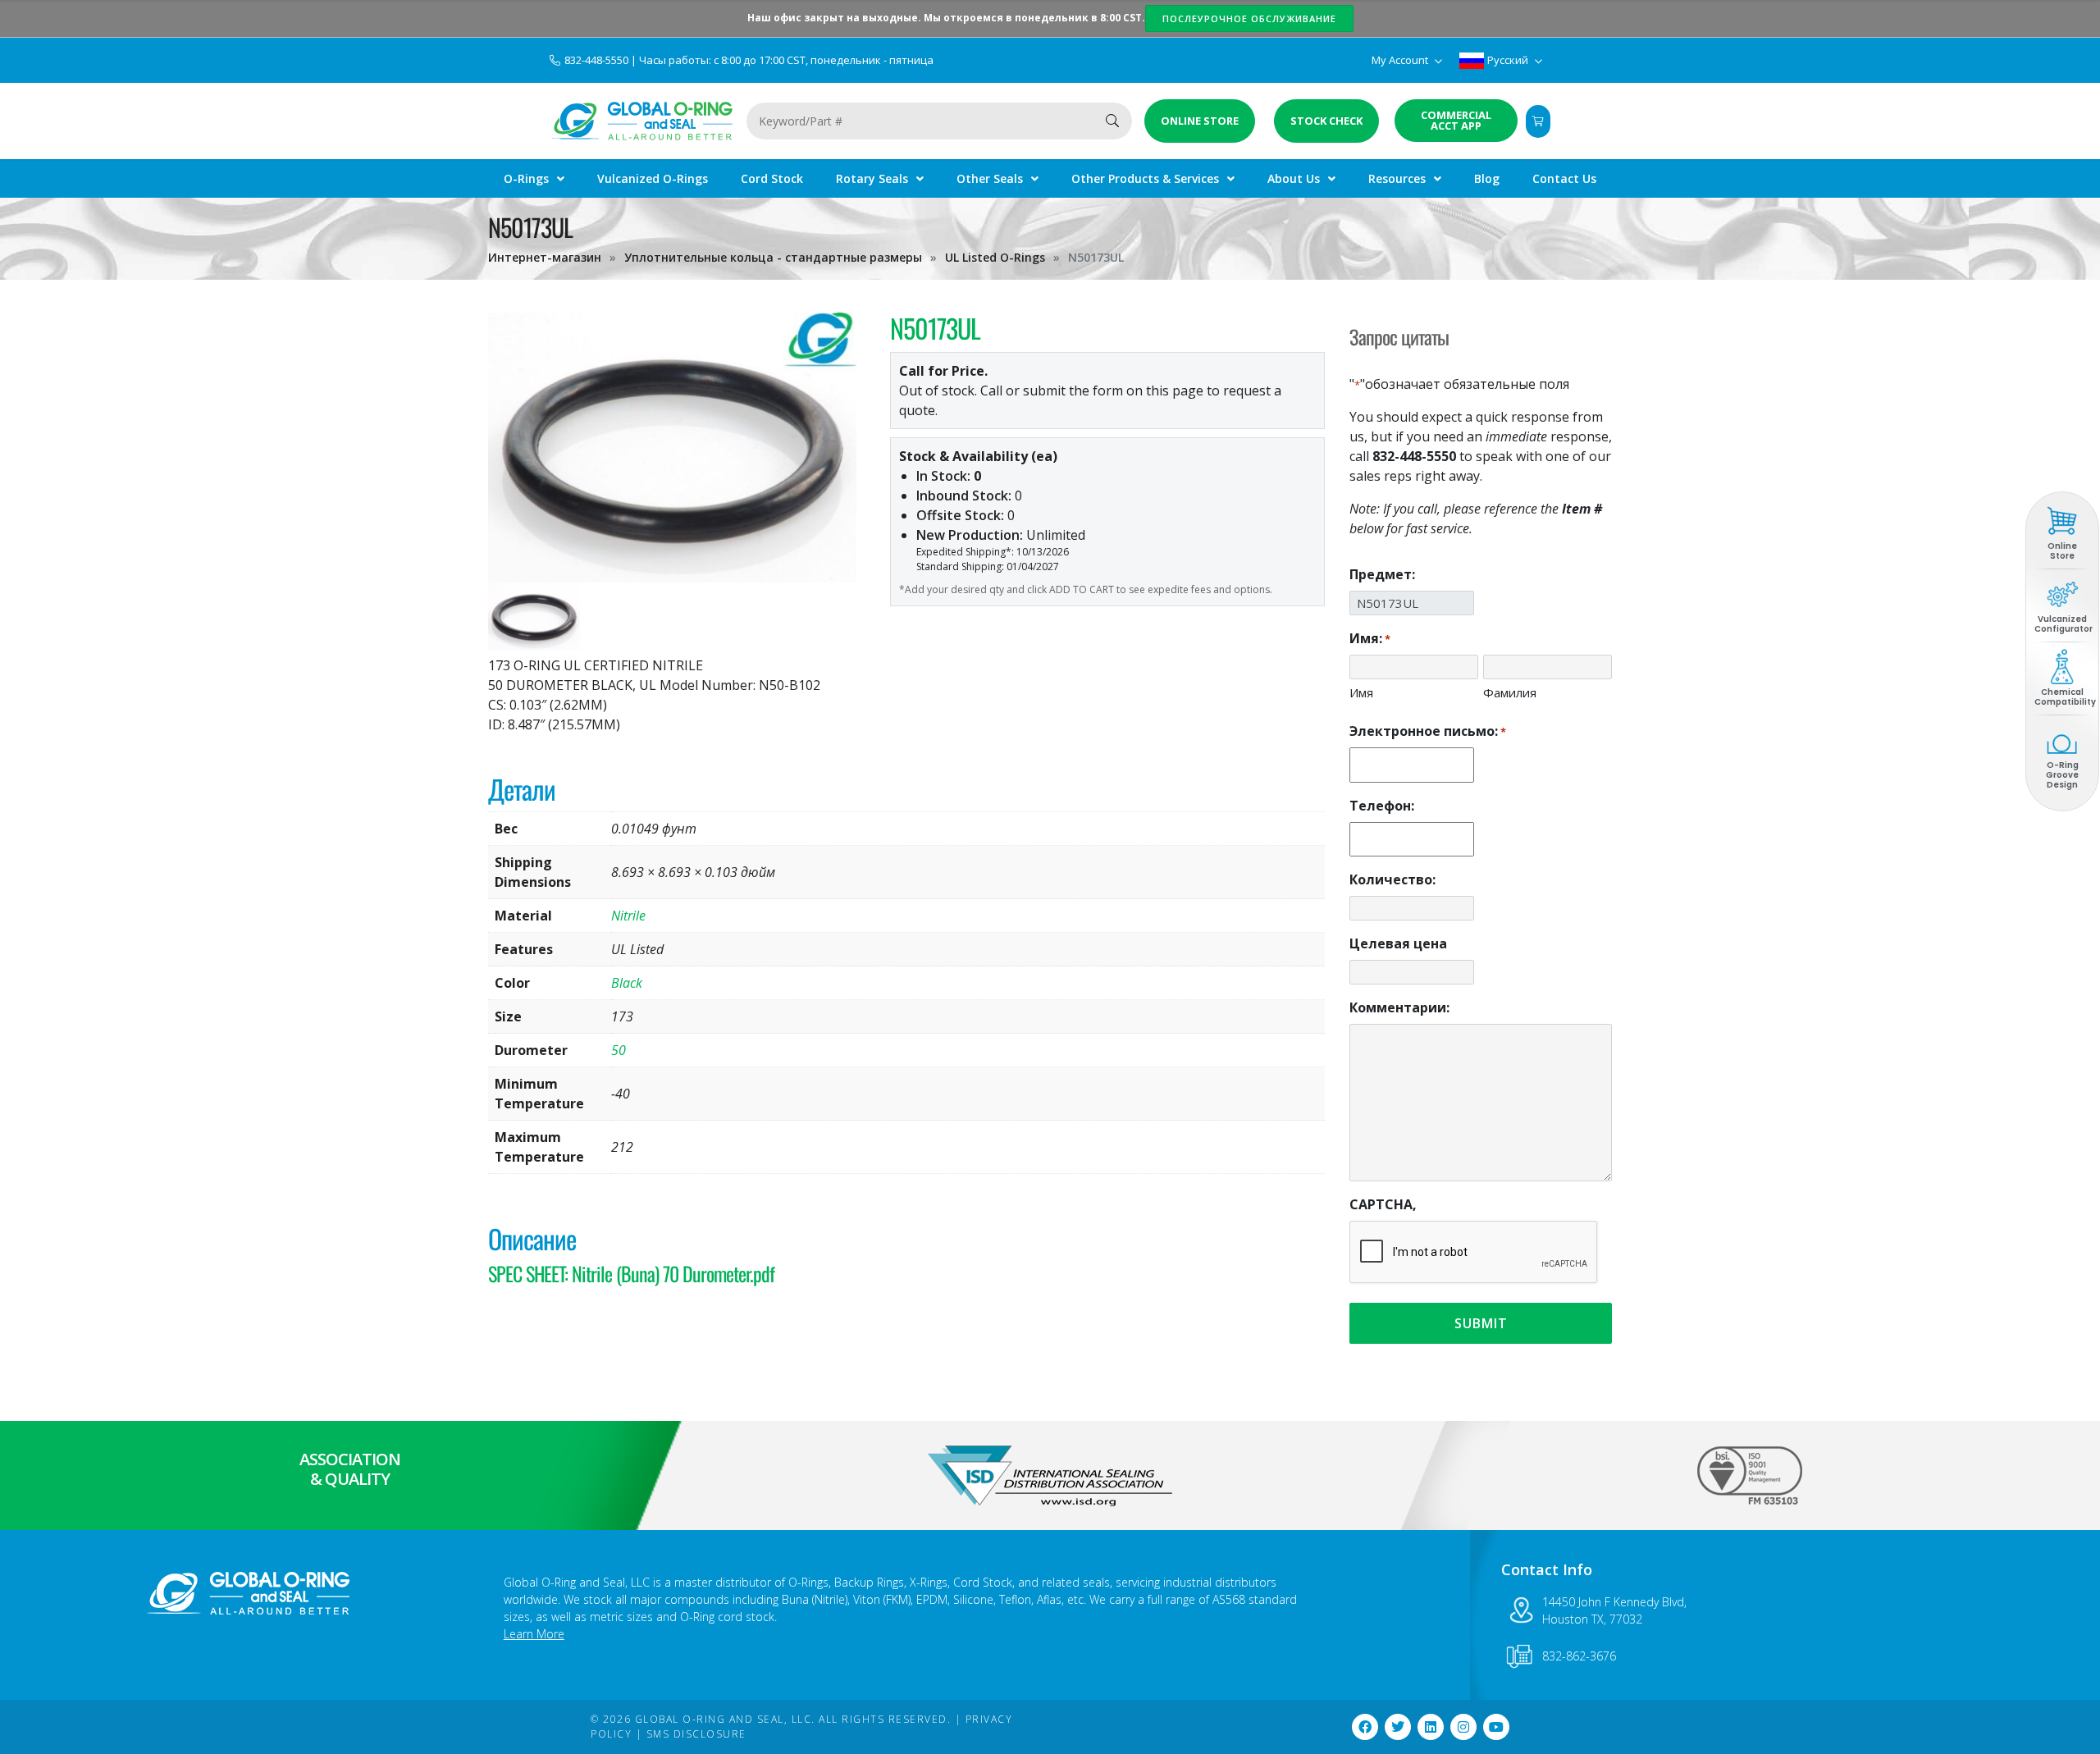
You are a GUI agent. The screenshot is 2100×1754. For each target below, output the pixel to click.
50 (619, 1050)
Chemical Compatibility (2065, 697)
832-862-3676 (1579, 1656)
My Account (1401, 60)
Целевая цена (1398, 943)
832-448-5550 (598, 60)
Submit (1481, 1323)
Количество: (1392, 879)
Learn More (534, 1634)
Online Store (2062, 551)
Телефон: (1382, 806)
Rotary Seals (872, 178)
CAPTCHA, (1383, 1204)
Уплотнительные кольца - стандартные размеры (773, 257)
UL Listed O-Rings (995, 257)
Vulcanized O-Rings (653, 178)
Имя (1361, 692)
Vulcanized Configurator (2063, 624)
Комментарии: (1399, 1007)
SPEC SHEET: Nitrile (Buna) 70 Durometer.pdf (631, 1273)
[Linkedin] (1431, 1727)
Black (627, 983)
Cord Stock (772, 178)
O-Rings (526, 178)
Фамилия (1510, 692)
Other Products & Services (1145, 178)
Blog (1487, 178)
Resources (1397, 178)
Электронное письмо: (1428, 731)
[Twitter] (1398, 1727)
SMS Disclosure (696, 1734)
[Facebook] (1365, 1727)
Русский (1508, 60)
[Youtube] (1496, 1727)
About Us (1294, 178)
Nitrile (628, 916)
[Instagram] (1463, 1727)
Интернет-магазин (545, 257)
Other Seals (990, 178)
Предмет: (1382, 574)
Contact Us (1564, 178)
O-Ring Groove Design (2062, 775)
